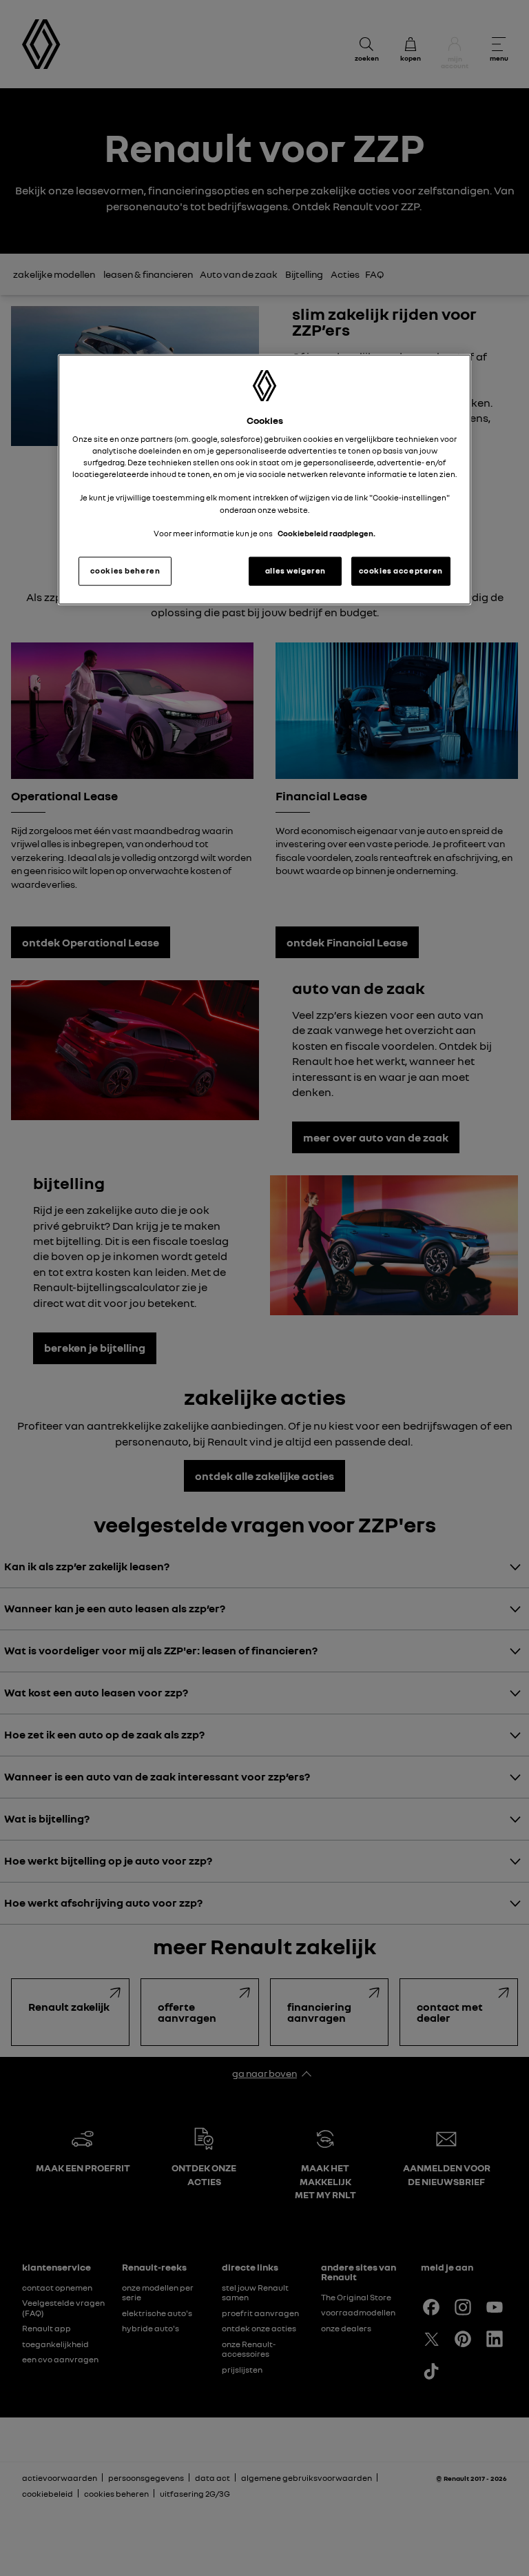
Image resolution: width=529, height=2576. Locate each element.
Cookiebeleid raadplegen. (326, 533)
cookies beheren (125, 570)
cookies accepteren (401, 570)
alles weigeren (295, 570)
